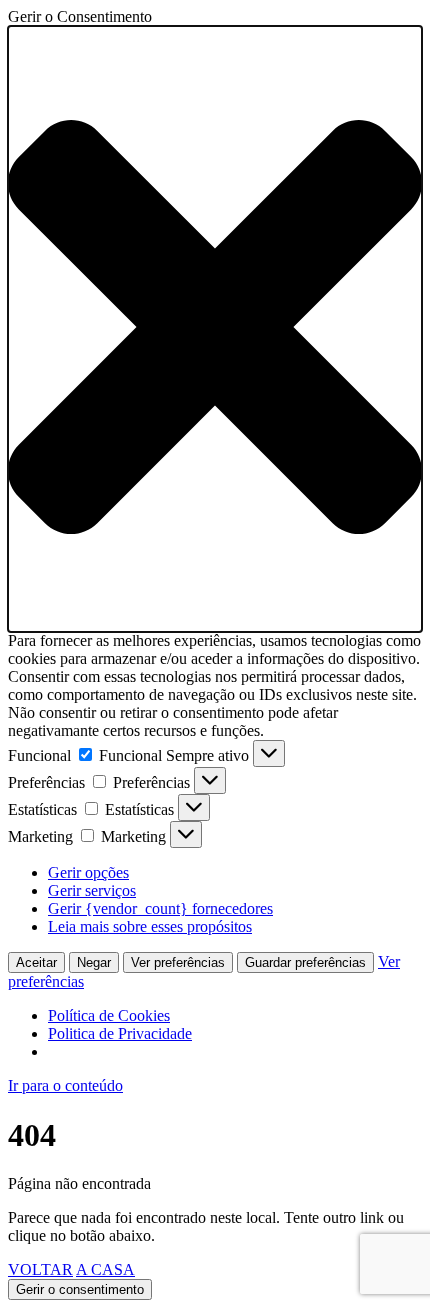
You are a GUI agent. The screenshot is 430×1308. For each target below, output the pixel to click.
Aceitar (36, 962)
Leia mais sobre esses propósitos (150, 926)
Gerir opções (88, 872)
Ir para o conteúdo (65, 1085)
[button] (215, 329)
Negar (94, 962)
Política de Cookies (109, 1015)
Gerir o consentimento (80, 1289)
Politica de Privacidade (120, 1033)
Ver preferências (178, 962)
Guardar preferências (305, 962)
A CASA (105, 1269)
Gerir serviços (92, 890)
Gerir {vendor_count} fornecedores (160, 908)
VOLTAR (40, 1269)
